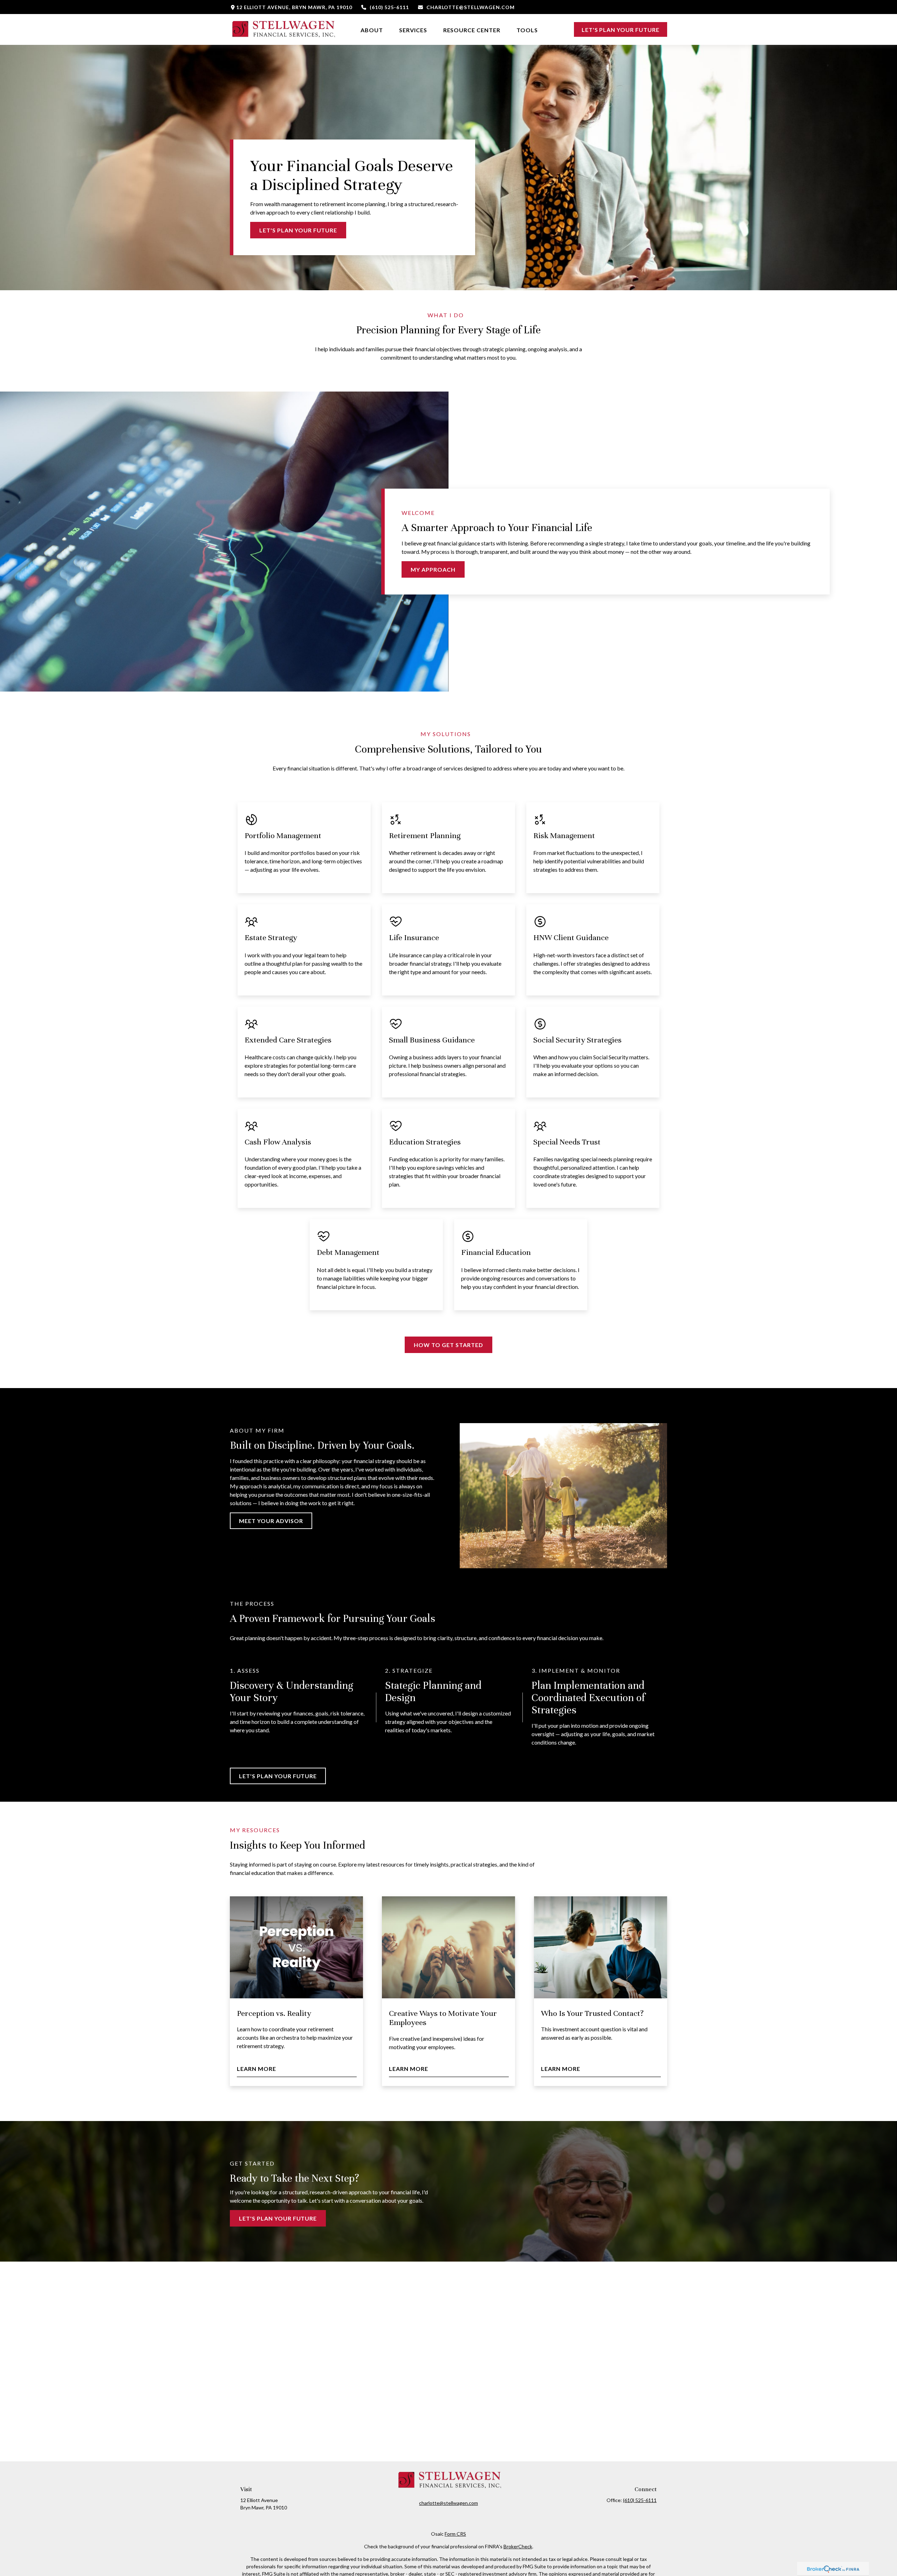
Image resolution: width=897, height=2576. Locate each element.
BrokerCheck (518, 2546)
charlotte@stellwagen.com (471, 7)
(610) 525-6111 (389, 7)
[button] (372, 29)
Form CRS (455, 2534)
